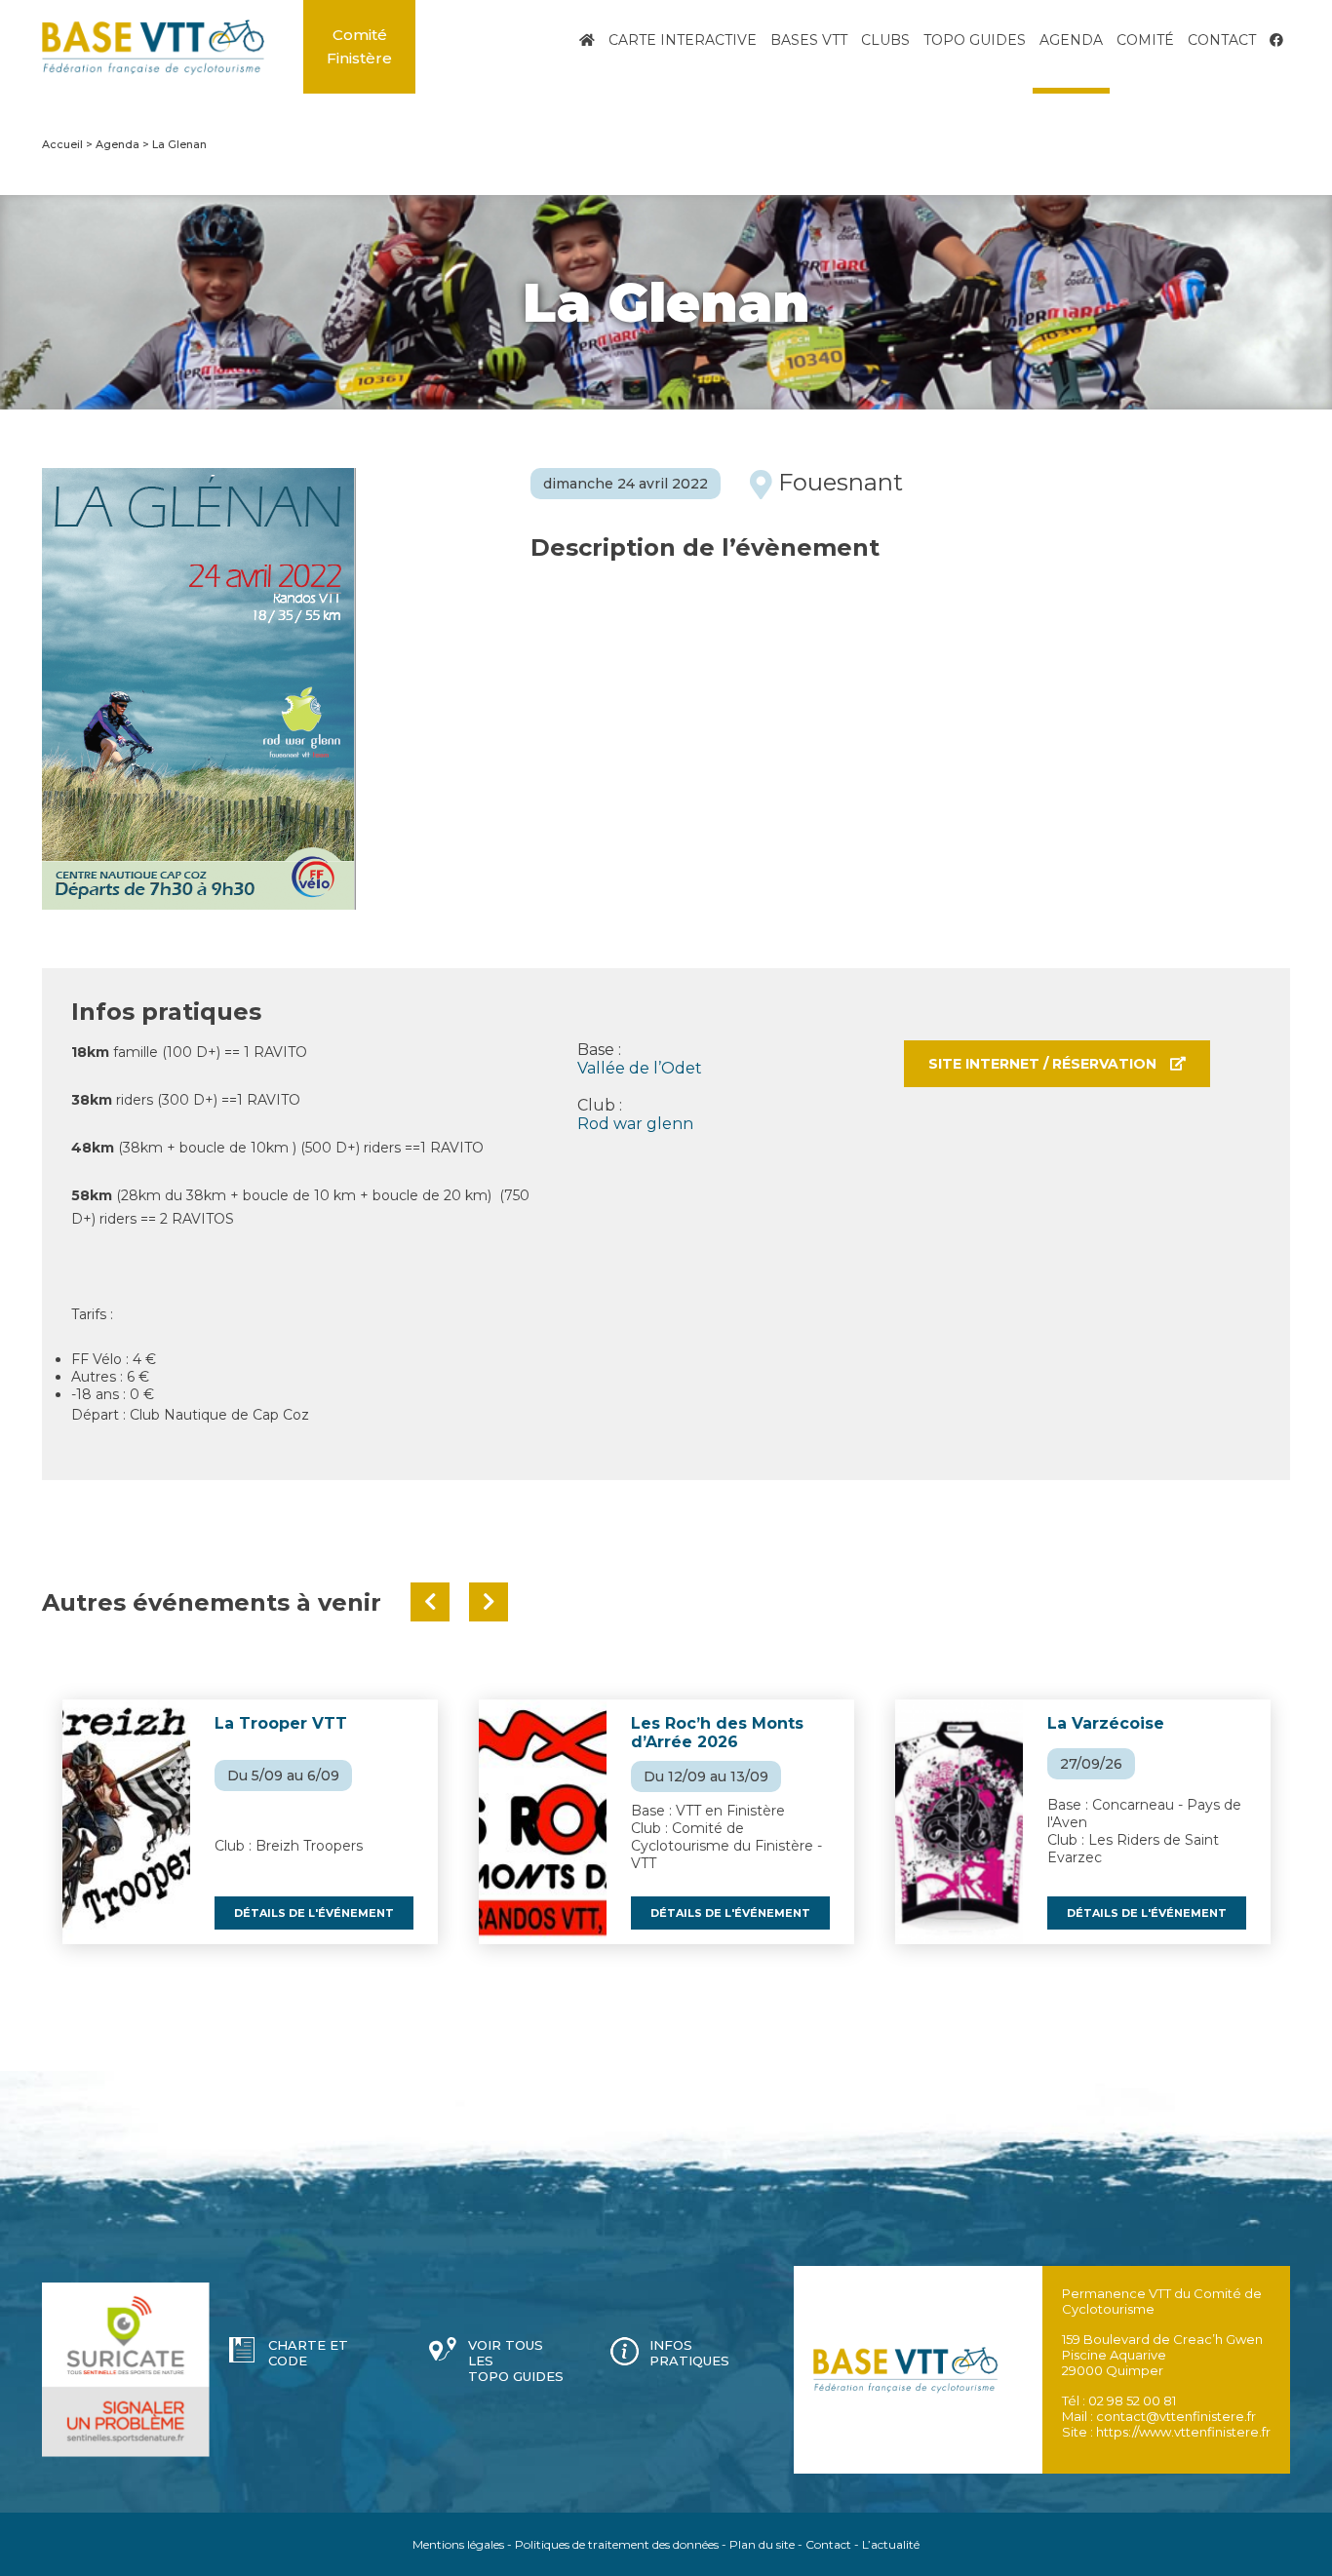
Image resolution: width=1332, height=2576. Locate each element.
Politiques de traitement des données (617, 2544)
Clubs (885, 40)
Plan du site (762, 2544)
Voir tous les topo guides (516, 2361)
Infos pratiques (689, 2353)
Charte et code (308, 2353)
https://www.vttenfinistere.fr (1183, 2432)
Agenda (1071, 40)
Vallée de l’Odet (640, 1068)
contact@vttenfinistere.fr (1176, 2416)
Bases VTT (809, 40)
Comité (1145, 40)
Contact (1222, 40)
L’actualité (891, 2544)
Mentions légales (458, 2544)
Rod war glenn (635, 1124)
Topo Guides (975, 40)
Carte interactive (683, 40)
